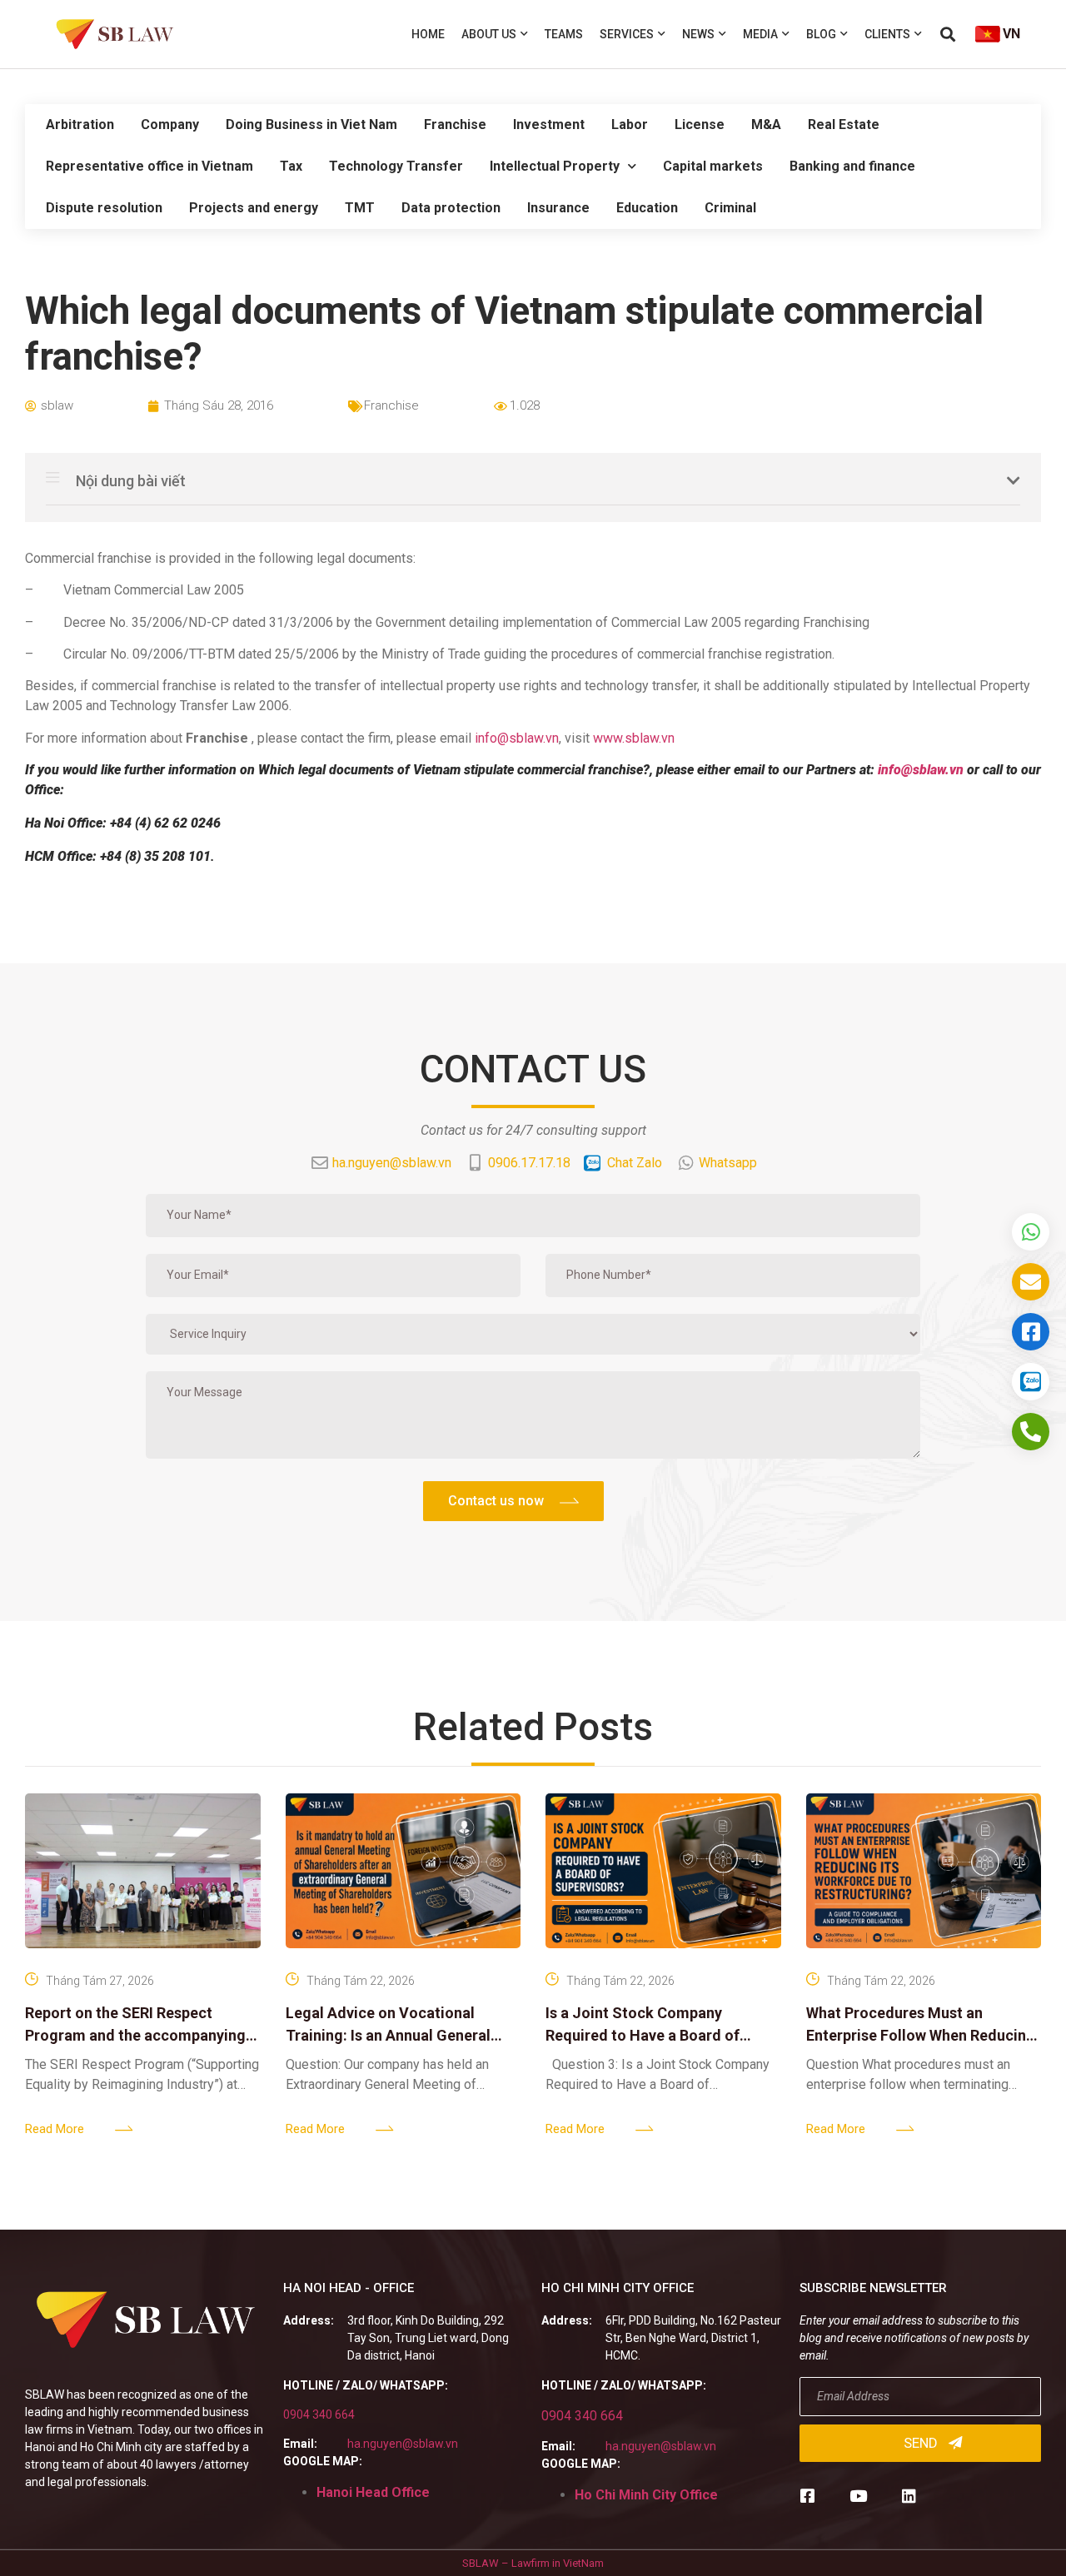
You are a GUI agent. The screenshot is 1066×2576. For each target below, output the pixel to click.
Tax (291, 166)
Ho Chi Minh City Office (646, 2495)
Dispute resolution (104, 208)
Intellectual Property (555, 166)
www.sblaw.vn (634, 738)
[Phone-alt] (1031, 1432)
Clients (887, 34)
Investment (549, 124)
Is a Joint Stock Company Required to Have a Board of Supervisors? (643, 2035)
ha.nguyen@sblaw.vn (403, 2444)
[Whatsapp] (1031, 1232)
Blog (821, 34)
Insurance (558, 208)
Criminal (730, 208)
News (698, 34)
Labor (630, 124)
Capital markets (713, 166)
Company (170, 124)
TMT (360, 208)
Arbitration (80, 124)
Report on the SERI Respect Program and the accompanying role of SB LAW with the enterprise (142, 2035)
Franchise (455, 124)
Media (760, 34)
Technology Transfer (396, 166)
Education (647, 208)
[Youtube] (858, 2496)
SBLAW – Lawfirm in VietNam (533, 2563)
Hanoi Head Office (373, 2492)
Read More (55, 2129)
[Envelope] (1031, 1282)
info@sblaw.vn (517, 738)
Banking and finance (852, 166)
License (700, 124)
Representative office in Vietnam (149, 166)
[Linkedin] (909, 2496)
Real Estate (844, 124)
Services (627, 34)
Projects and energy (254, 208)
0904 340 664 (319, 2414)
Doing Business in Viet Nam (311, 124)
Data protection (451, 208)
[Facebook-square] (807, 2496)
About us (489, 34)
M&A (766, 124)
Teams (564, 34)
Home (428, 34)
